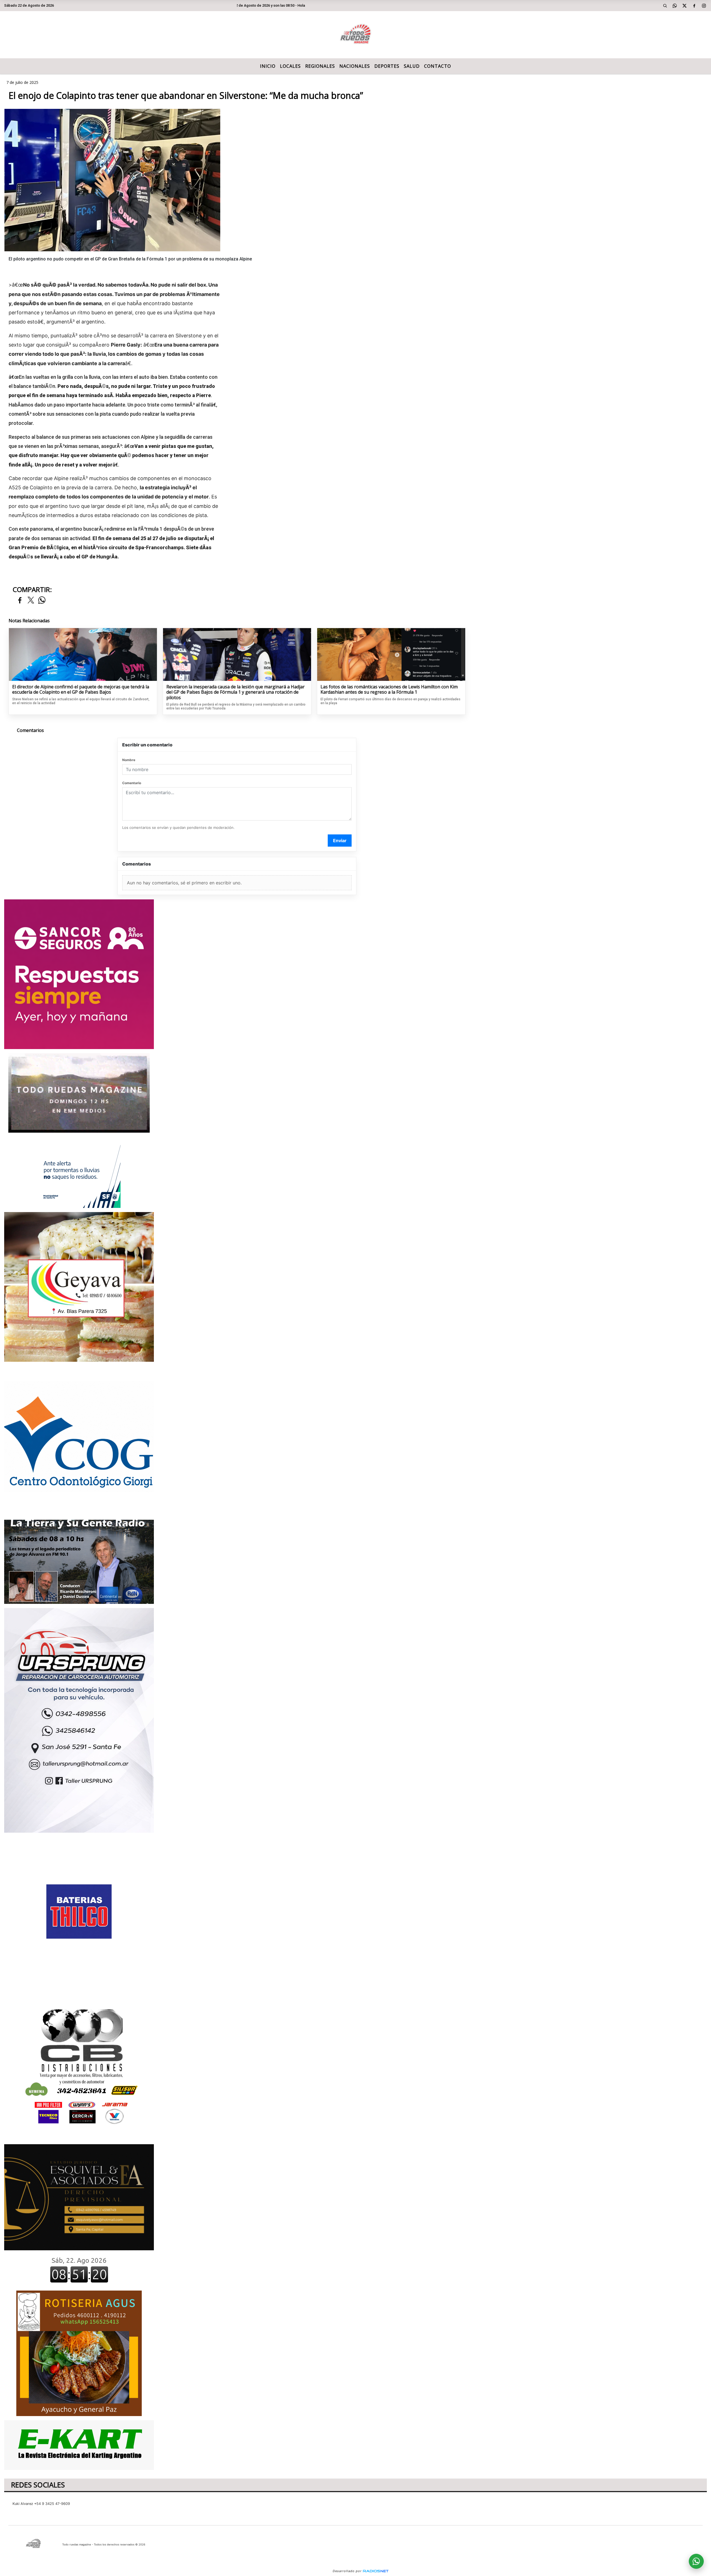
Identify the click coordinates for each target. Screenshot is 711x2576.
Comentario (132, 783)
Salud (412, 66)
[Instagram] (704, 6)
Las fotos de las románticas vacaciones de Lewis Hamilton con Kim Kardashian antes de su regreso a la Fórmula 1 (389, 690)
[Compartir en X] (31, 600)
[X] (685, 6)
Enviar (340, 841)
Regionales (320, 66)
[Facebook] (694, 6)
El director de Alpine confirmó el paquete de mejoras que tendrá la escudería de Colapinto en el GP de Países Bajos (81, 690)
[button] (665, 6)
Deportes (387, 66)
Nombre (129, 760)
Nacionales (355, 66)
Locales (290, 66)
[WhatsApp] (675, 6)
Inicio (268, 66)
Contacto (438, 66)
